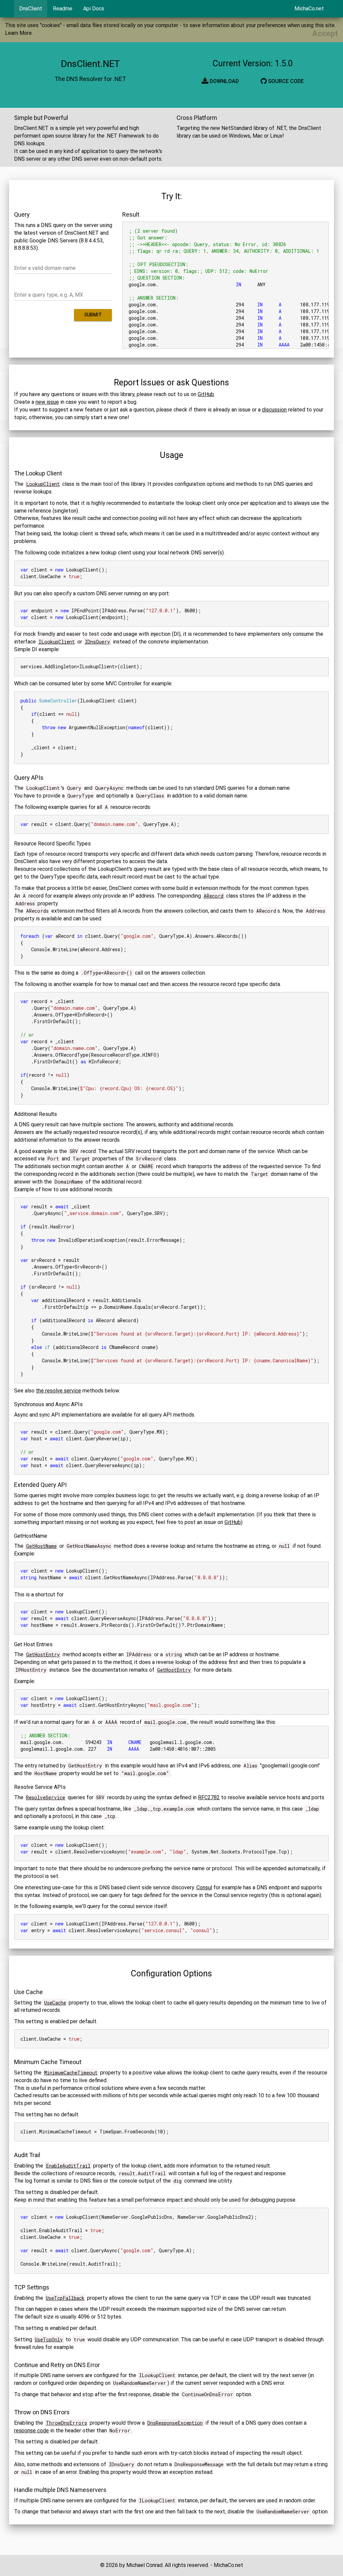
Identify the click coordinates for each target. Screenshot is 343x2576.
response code (31, 2431)
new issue (47, 402)
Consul (204, 1887)
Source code (285, 81)
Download (224, 81)
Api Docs (94, 9)
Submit (93, 315)
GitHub (206, 394)
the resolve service (58, 1391)
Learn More (18, 33)
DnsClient (31, 9)
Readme (63, 9)
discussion (274, 410)
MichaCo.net (309, 9)
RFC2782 (209, 1797)
